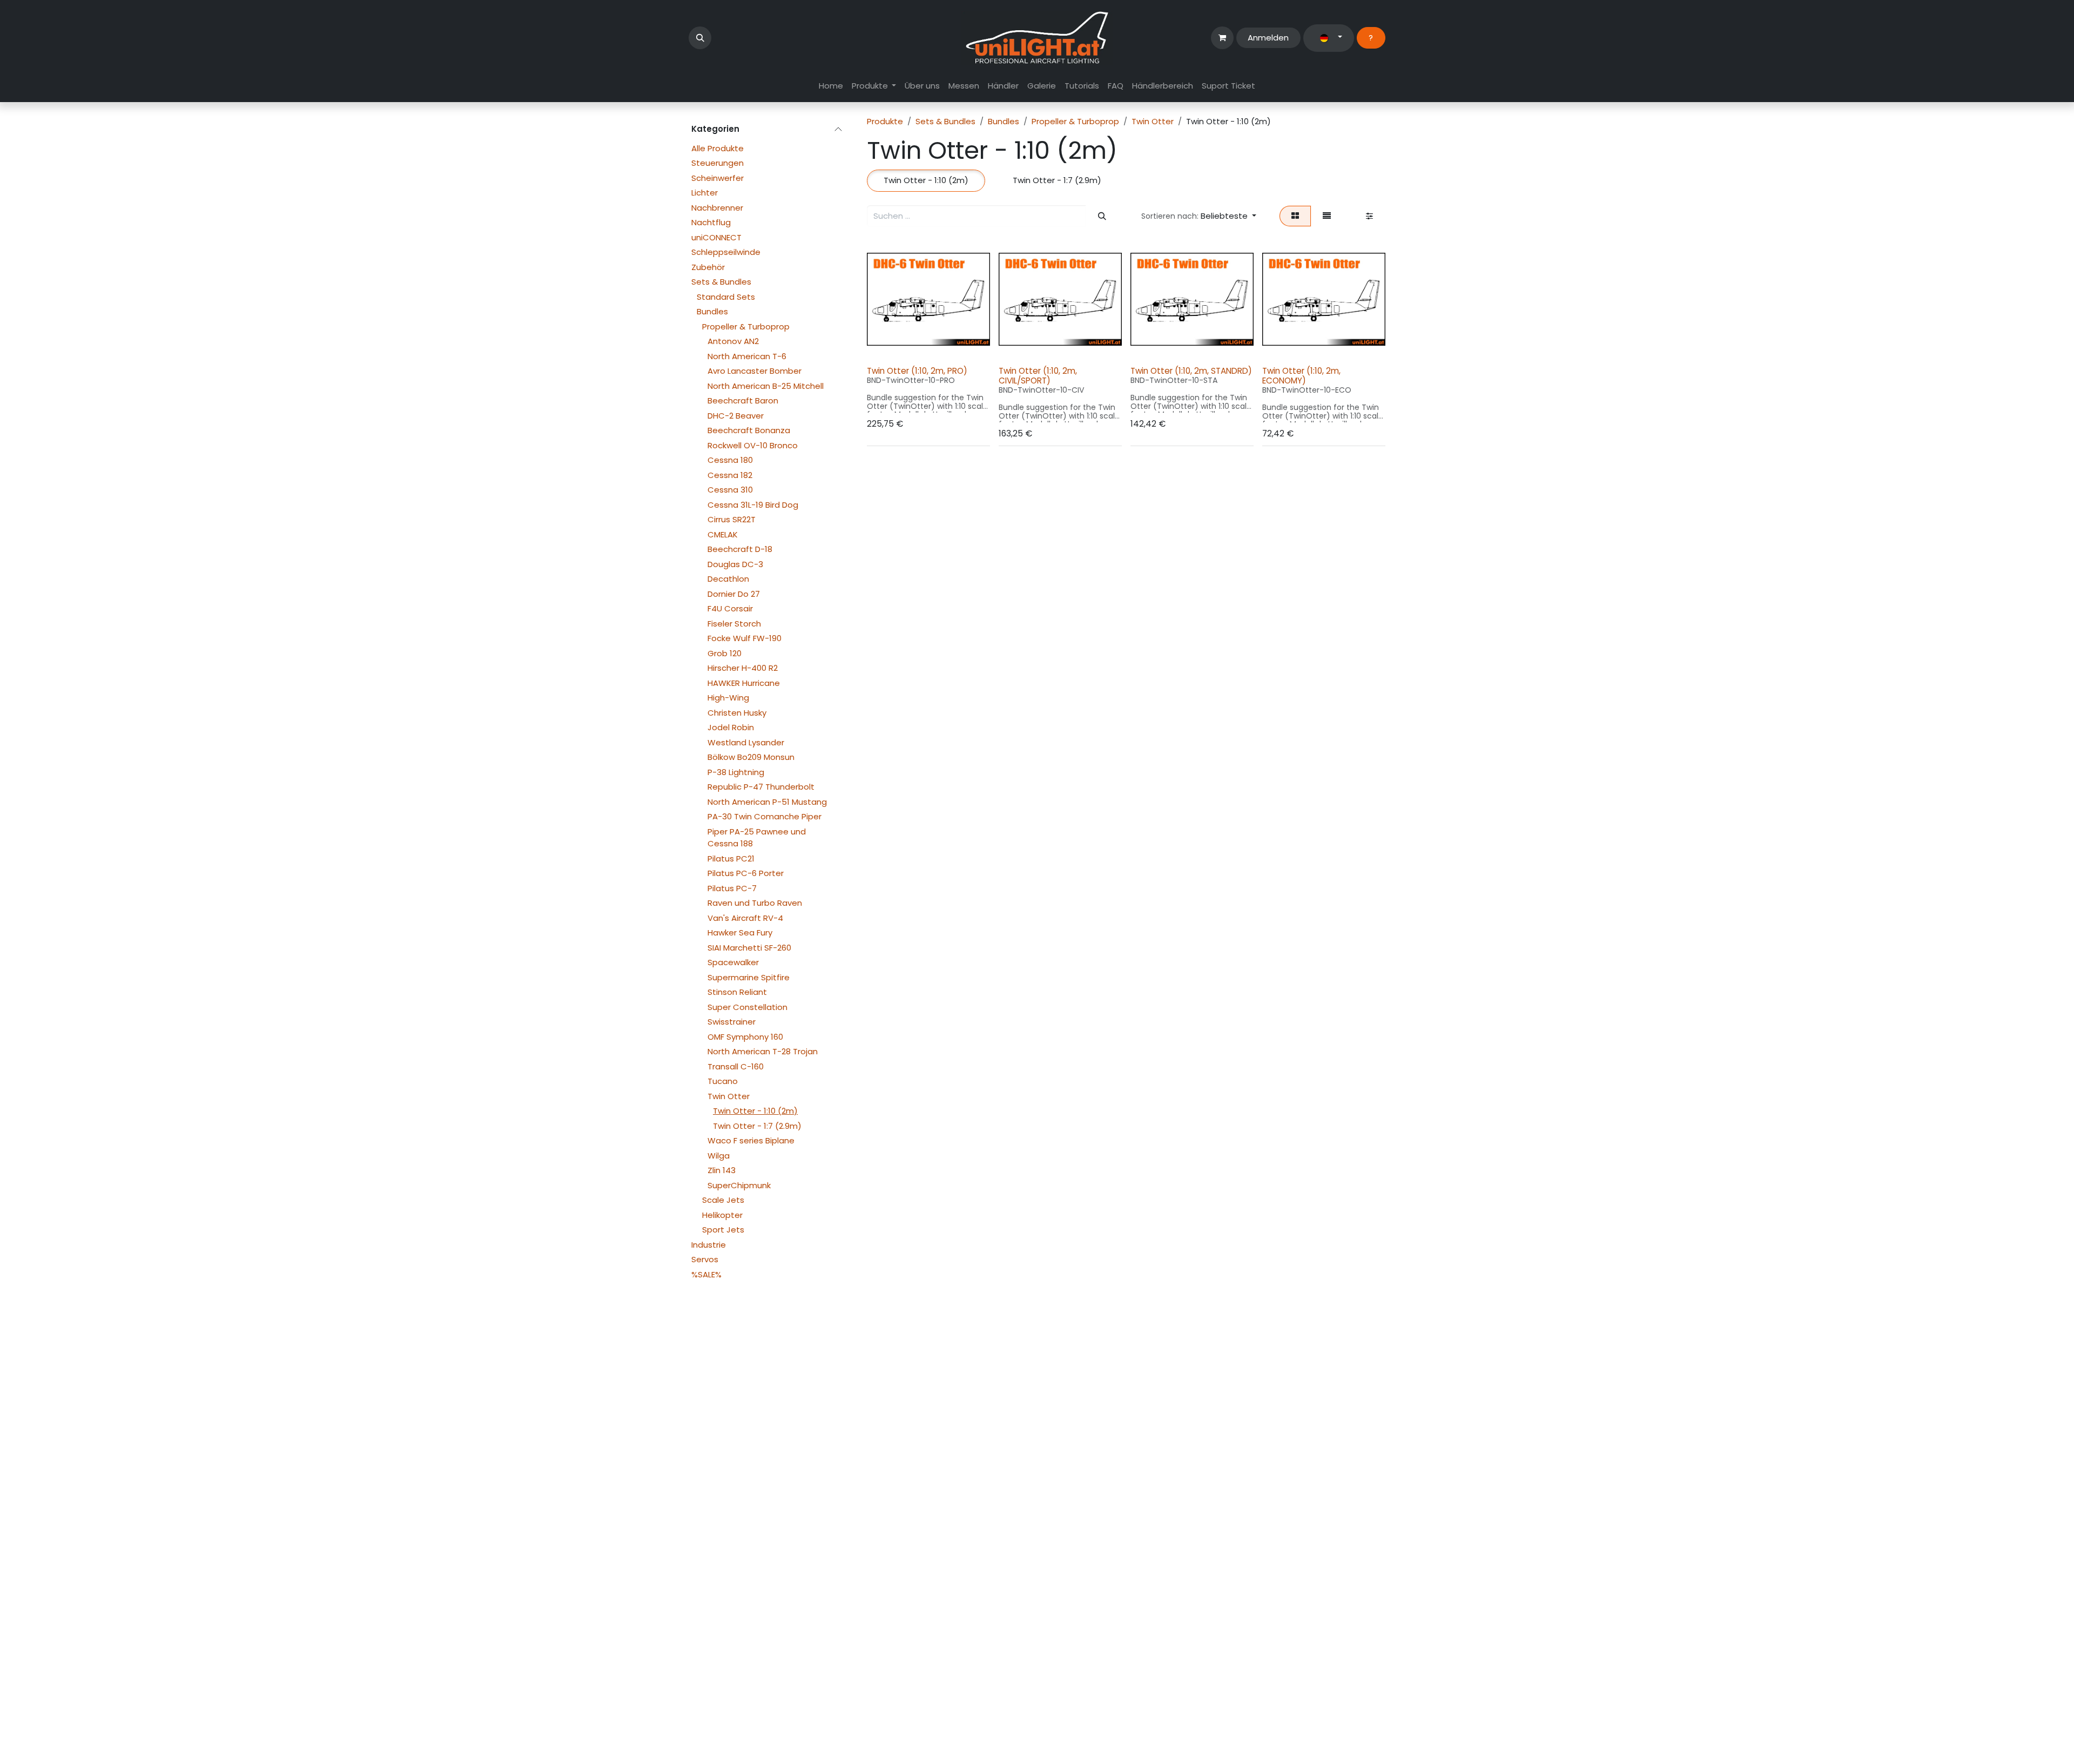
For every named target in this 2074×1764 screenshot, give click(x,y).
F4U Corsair (730, 608)
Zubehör (708, 267)
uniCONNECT (716, 237)
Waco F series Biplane (751, 1140)
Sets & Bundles (721, 282)
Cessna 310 (730, 490)
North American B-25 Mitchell (766, 386)
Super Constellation (748, 1007)
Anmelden (1268, 38)
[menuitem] (831, 86)
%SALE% (706, 1274)
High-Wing (728, 698)
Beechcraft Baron (743, 400)
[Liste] (1327, 216)
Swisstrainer (732, 1022)
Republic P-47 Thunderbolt (761, 787)
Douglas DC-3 (735, 564)
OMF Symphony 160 (745, 1037)
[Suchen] (1102, 216)
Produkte (885, 121)
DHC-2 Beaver (736, 416)
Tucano (723, 1081)
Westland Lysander (746, 742)
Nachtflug (711, 222)
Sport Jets (723, 1230)
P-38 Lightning (736, 772)
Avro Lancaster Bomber (755, 371)
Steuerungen (718, 163)
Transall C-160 (736, 1066)
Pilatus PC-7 (732, 888)
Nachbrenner (717, 208)
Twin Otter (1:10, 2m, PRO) (917, 371)
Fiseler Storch (734, 624)
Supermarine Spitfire (749, 977)
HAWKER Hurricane (744, 683)
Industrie (709, 1245)
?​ (1371, 38)
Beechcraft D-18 (740, 549)
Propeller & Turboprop (746, 326)
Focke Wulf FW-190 (745, 638)
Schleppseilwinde (726, 252)
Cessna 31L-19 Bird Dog (753, 505)
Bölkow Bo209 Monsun (751, 757)
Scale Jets (723, 1200)
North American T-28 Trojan (763, 1051)
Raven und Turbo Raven (755, 903)
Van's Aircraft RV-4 (745, 918)
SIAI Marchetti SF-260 (749, 948)
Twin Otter (729, 1096)
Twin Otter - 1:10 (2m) (755, 1111)
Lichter (705, 193)
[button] (700, 38)
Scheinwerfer (718, 178)
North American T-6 (747, 356)
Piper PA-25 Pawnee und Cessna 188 (757, 838)
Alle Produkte (718, 148)
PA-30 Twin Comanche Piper (765, 816)
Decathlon (728, 579)
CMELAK (723, 534)
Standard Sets (726, 297)
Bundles (712, 311)
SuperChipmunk (739, 1185)
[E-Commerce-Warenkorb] (1222, 38)
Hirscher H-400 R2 (743, 668)
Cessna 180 (730, 460)
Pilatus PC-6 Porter (746, 873)
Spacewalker (733, 962)
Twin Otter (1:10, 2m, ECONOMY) (1301, 376)
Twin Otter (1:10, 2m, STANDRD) (1191, 371)
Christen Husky (737, 713)
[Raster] (1295, 216)
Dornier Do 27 (734, 594)
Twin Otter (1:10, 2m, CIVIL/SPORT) (1038, 376)
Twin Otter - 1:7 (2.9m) (757, 1126)
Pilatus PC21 (731, 859)
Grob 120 (725, 653)
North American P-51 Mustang (767, 802)
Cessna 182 (730, 475)
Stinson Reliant (737, 992)
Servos (705, 1259)
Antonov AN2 (733, 341)
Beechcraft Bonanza (749, 430)
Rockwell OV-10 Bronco (753, 445)
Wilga (719, 1156)
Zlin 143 (722, 1170)
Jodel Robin (731, 727)
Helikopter (722, 1215)
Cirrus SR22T (732, 519)
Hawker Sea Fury (740, 933)
